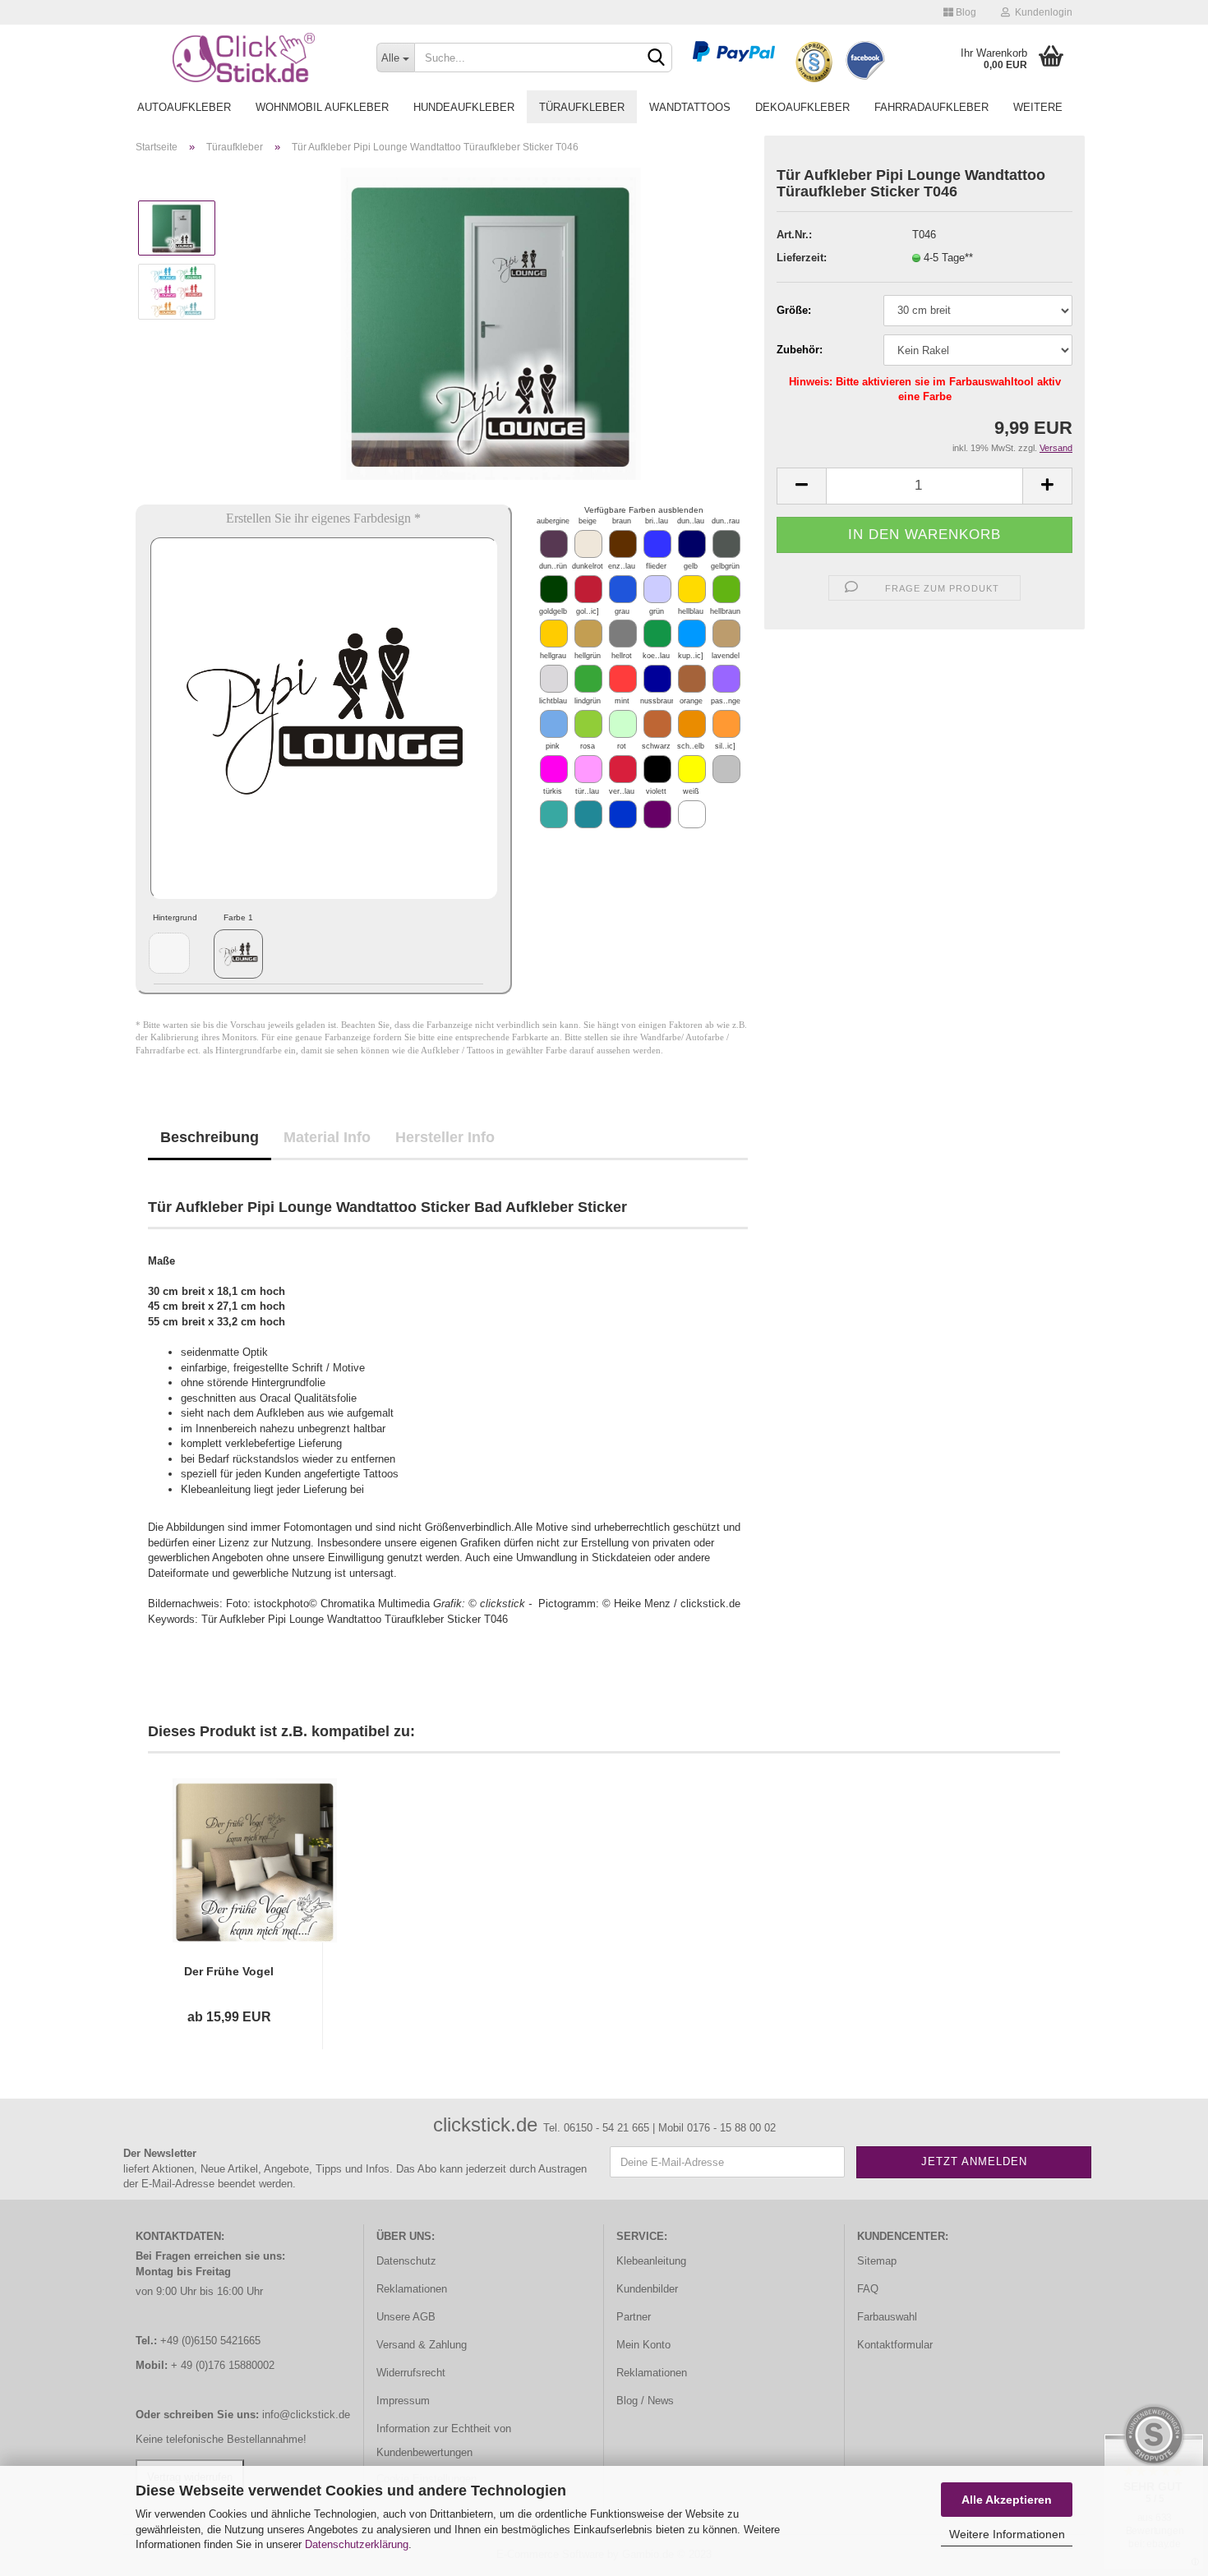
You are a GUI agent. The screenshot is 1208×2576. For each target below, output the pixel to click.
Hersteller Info (445, 1137)
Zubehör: (800, 350)
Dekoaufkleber (802, 107)
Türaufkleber (582, 107)
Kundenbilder (647, 2289)
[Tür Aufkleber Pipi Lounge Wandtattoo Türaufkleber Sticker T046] (491, 323)
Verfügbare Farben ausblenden (644, 510)
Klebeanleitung (651, 2261)
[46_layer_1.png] (238, 954)
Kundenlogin (1041, 12)
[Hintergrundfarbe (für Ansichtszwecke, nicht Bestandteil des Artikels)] (169, 953)
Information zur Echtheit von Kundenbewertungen (444, 2441)
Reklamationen (412, 2289)
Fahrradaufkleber (931, 107)
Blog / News (645, 2401)
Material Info (327, 1137)
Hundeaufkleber (464, 107)
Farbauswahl (887, 2317)
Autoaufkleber (184, 107)
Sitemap (877, 2261)
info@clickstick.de (306, 2415)
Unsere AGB (406, 2317)
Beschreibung (210, 1137)
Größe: (794, 310)
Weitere (1038, 107)
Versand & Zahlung (422, 2345)
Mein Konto (643, 2345)
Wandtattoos (690, 107)
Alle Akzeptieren (1007, 2500)
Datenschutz (406, 2261)
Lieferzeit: (802, 258)
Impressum (403, 2401)
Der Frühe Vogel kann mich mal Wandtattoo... (229, 1972)
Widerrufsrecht (411, 2373)
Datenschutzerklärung (357, 2544)
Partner (634, 2317)
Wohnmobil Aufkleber (322, 107)
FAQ (868, 2289)
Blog (965, 12)
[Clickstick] (244, 58)
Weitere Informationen (1007, 2534)
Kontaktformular (895, 2345)
